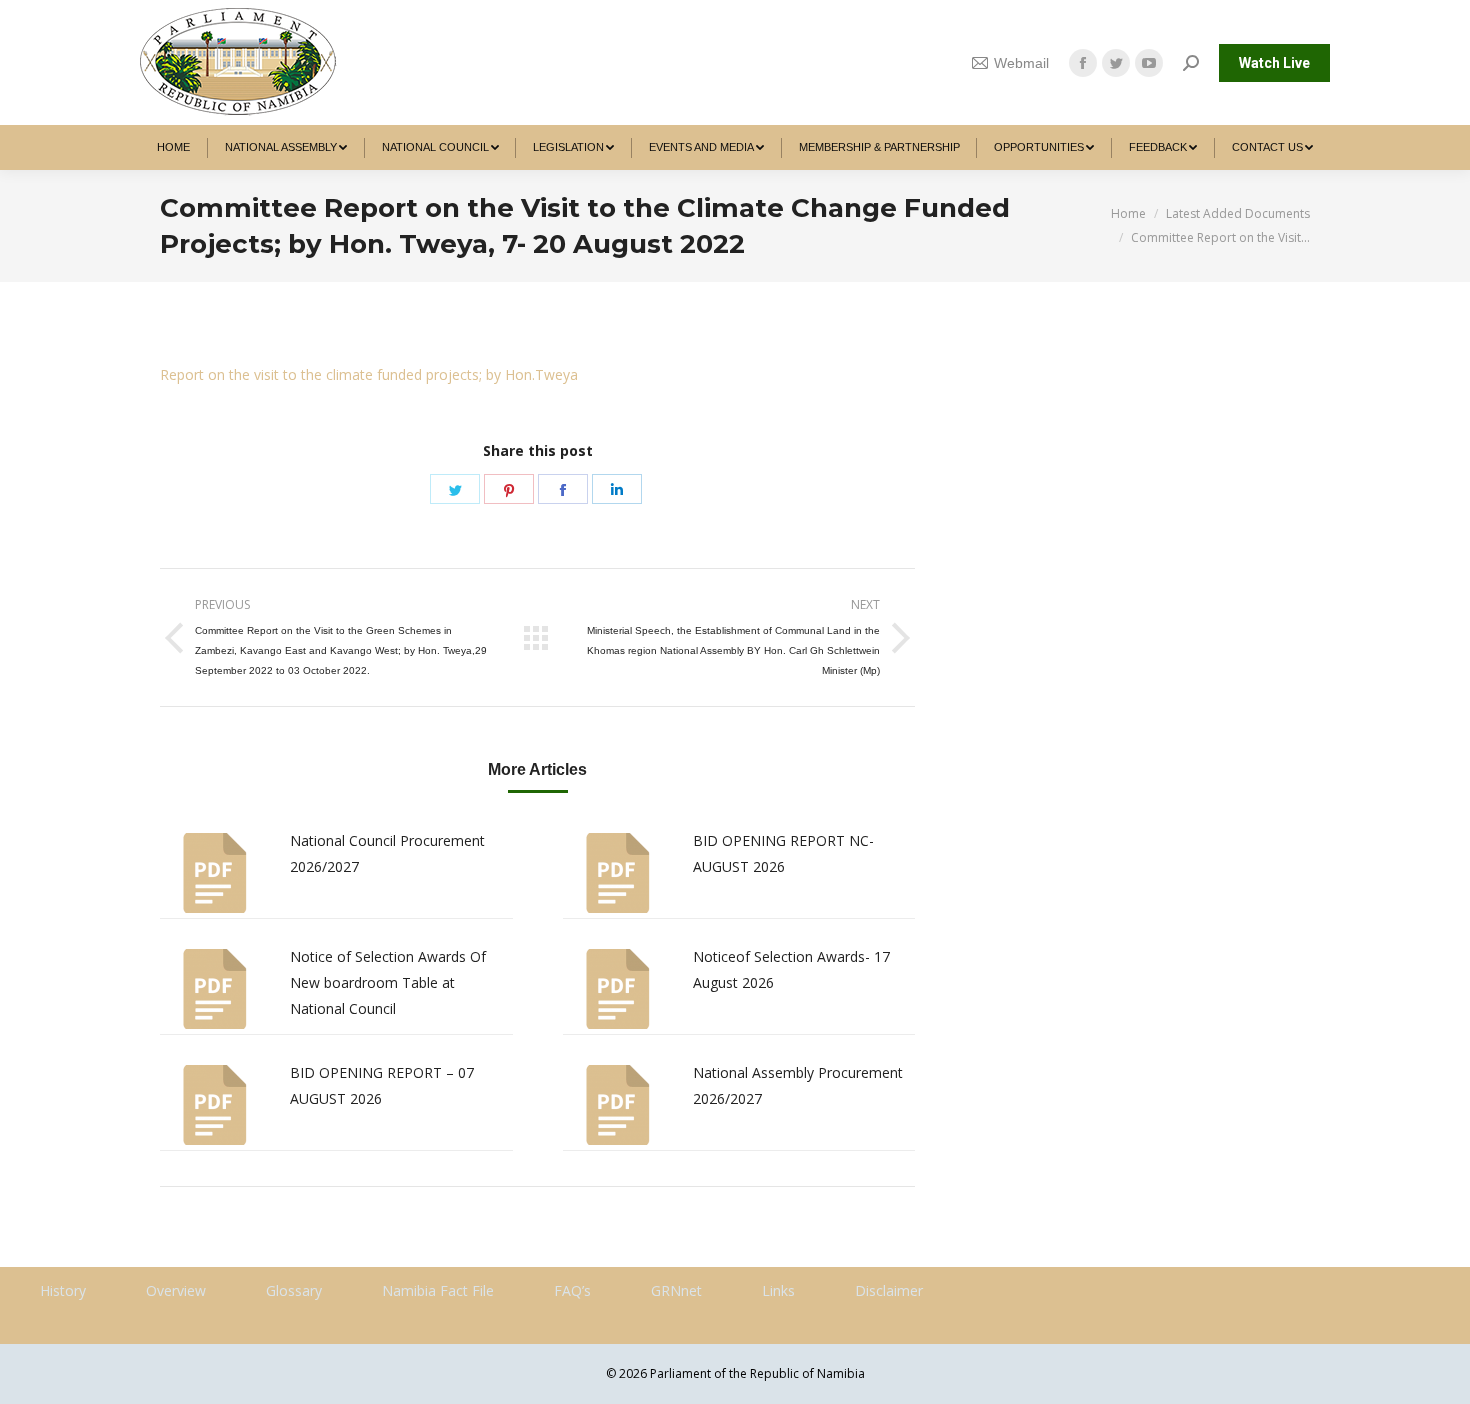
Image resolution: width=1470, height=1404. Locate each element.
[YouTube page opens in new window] (1149, 63)
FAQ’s (572, 1290)
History (63, 1290)
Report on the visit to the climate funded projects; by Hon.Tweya (369, 374)
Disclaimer (889, 1290)
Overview (176, 1290)
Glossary (294, 1290)
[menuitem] (174, 147)
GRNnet (676, 1290)
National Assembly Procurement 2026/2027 (798, 1085)
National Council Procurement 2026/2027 (387, 853)
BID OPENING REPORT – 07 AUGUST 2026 (382, 1085)
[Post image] (215, 873)
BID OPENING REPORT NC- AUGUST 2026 (783, 853)
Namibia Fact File (438, 1290)
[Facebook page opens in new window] (1083, 63)
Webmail (1021, 63)
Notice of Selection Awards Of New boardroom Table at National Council (388, 982)
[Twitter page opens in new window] (1116, 63)
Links (778, 1290)
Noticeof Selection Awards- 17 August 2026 (791, 969)
